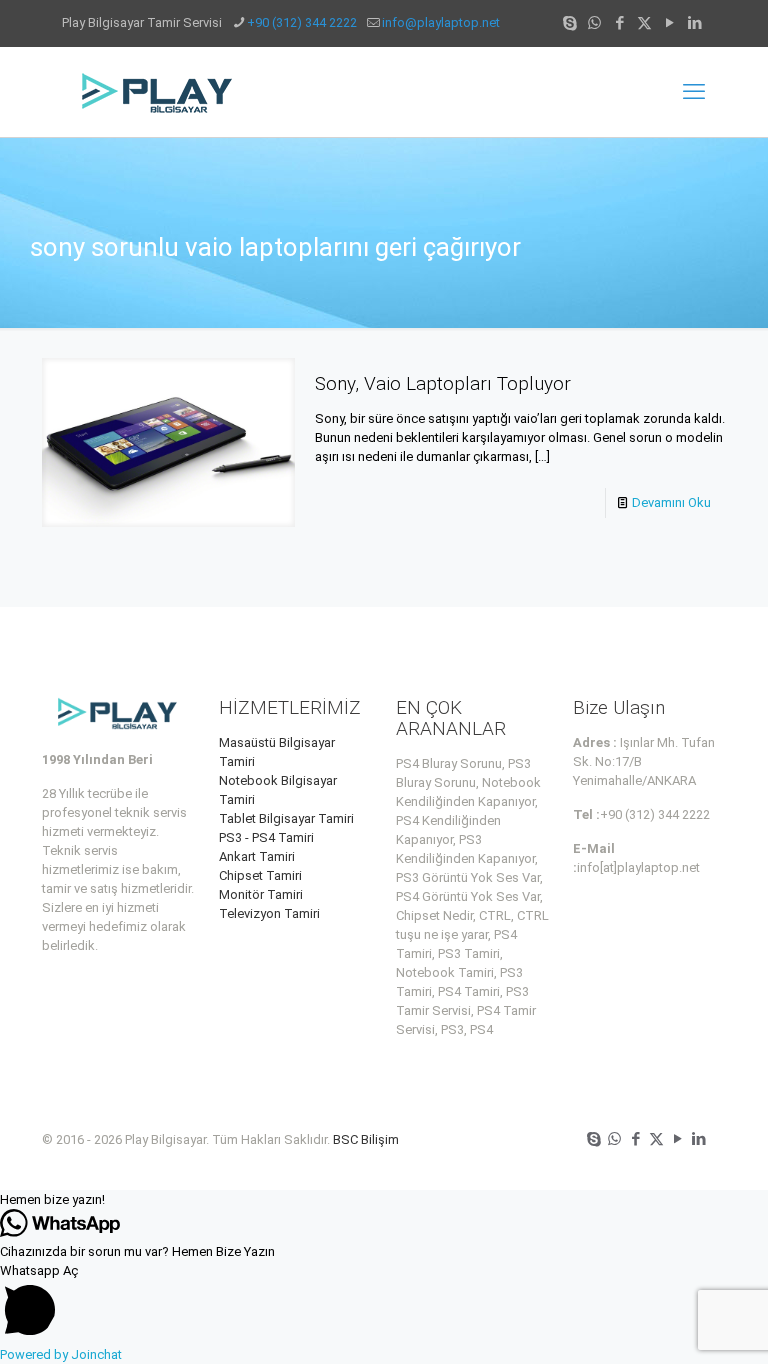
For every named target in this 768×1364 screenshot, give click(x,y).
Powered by (61, 1354)
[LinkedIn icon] (694, 23)
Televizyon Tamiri (269, 913)
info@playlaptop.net (441, 22)
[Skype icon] (569, 23)
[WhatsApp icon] (594, 23)
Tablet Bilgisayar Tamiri (286, 818)
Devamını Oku (671, 502)
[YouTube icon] (669, 23)
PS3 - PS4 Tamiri (266, 837)
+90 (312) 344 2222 (302, 22)
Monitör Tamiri (261, 894)
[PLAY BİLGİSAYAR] (158, 92)
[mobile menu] (694, 92)
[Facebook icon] (619, 23)
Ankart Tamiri (257, 856)
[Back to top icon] (672, 1323)
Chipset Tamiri (260, 875)
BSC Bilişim (366, 1139)
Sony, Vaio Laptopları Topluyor (443, 383)
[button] (384, 1199)
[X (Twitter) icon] (644, 23)
